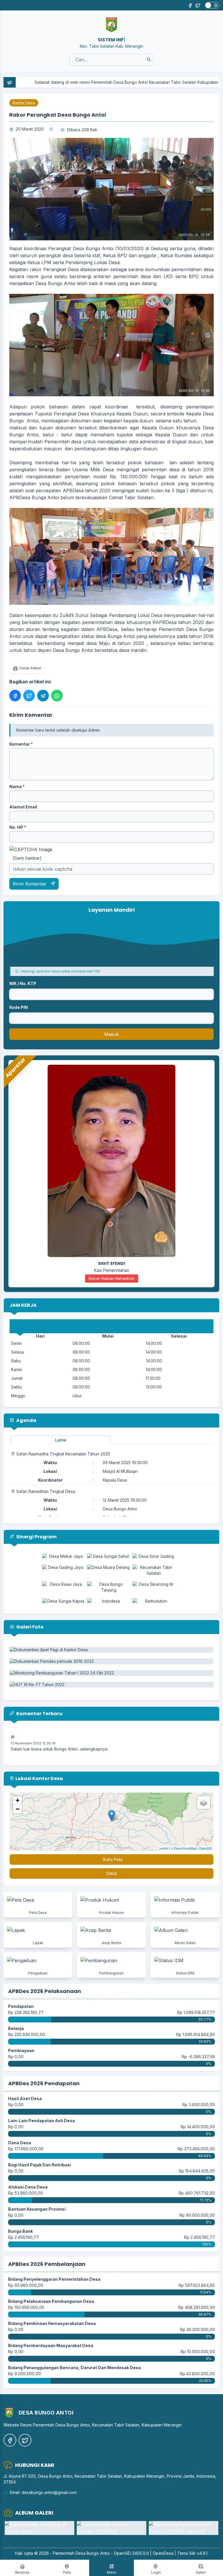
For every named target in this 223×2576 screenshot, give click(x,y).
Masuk (112, 1034)
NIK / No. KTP (23, 983)
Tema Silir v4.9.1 (192, 2553)
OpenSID (205, 1848)
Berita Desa (24, 103)
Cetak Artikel (30, 668)
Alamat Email (23, 807)
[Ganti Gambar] (27, 858)
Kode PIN (19, 1007)
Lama (61, 1440)
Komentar (21, 744)
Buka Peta (113, 1859)
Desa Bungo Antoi (93, 2553)
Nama (17, 786)
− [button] (18, 1809)
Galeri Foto (29, 1627)
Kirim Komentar (30, 884)
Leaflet (163, 1848)
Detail (112, 1873)
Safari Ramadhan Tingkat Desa (46, 1491)
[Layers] (204, 1802)
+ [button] (18, 1800)
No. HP (18, 827)
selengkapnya (94, 1728)
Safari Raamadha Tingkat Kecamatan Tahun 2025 (63, 1454)
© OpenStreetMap (184, 1848)
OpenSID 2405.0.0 (131, 2553)
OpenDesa (163, 2553)
